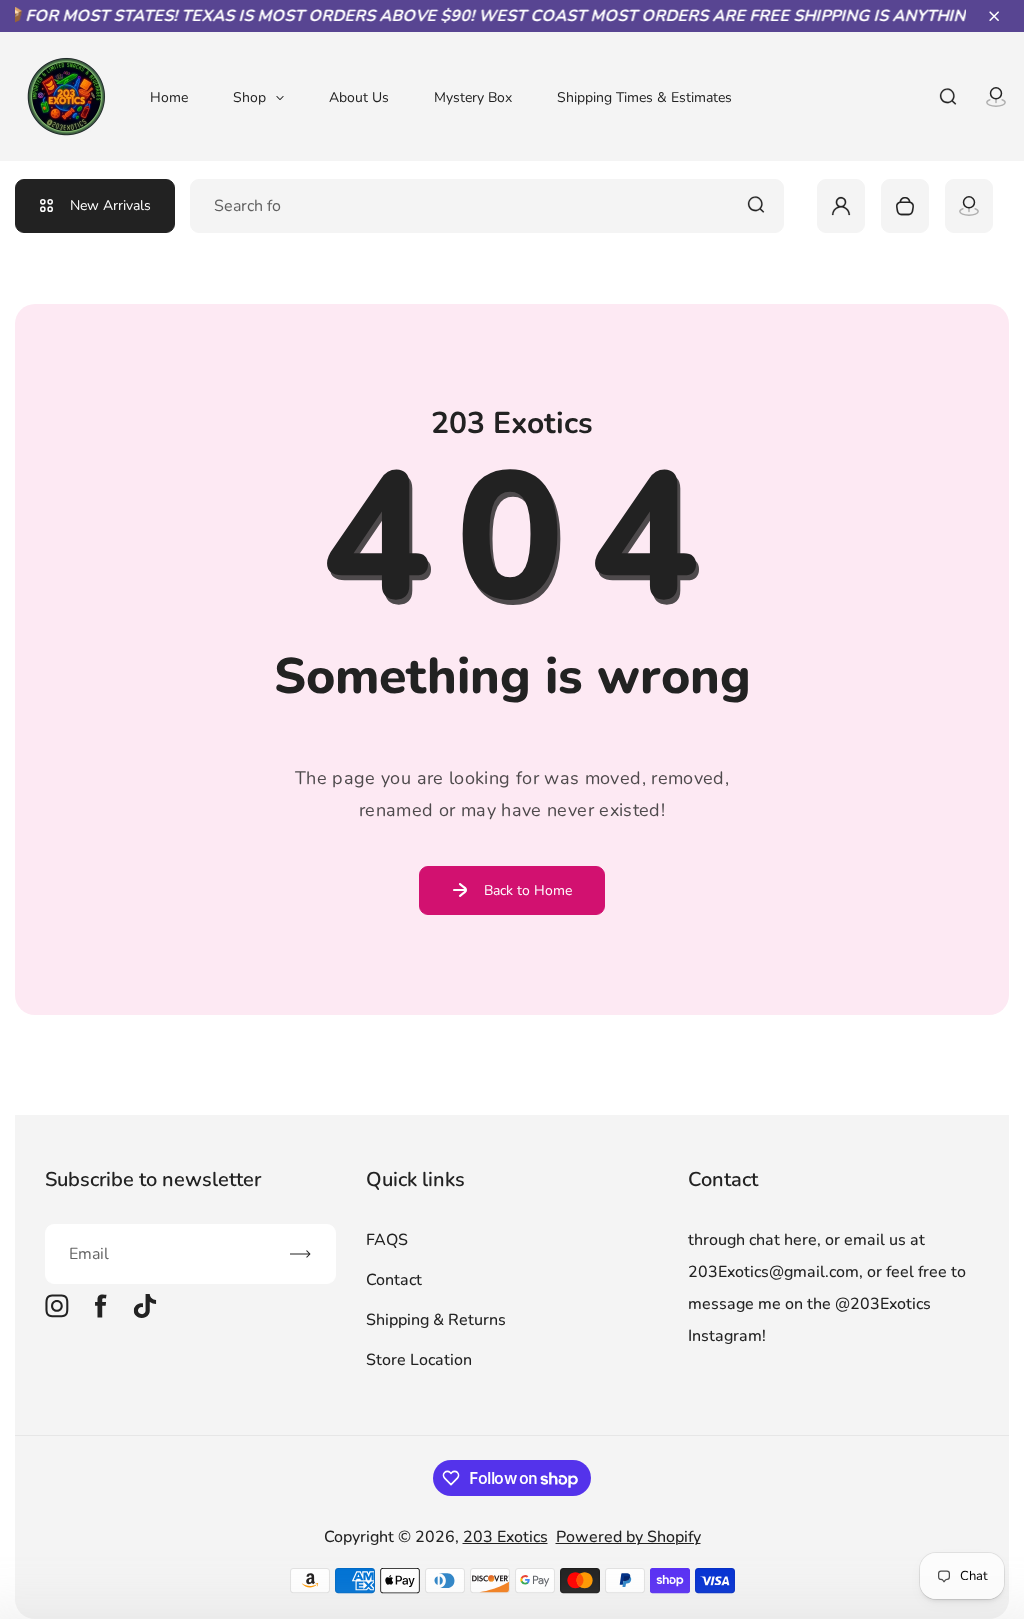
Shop (249, 97)
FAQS (387, 1240)
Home (169, 97)
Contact (394, 1280)
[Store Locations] (969, 206)
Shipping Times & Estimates (644, 97)
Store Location (419, 1360)
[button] (994, 16)
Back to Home (528, 890)
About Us (359, 97)
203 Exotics (505, 1537)
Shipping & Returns (436, 1320)
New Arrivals (110, 205)
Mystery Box (473, 97)
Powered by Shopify (628, 1537)
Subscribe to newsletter (153, 1179)
